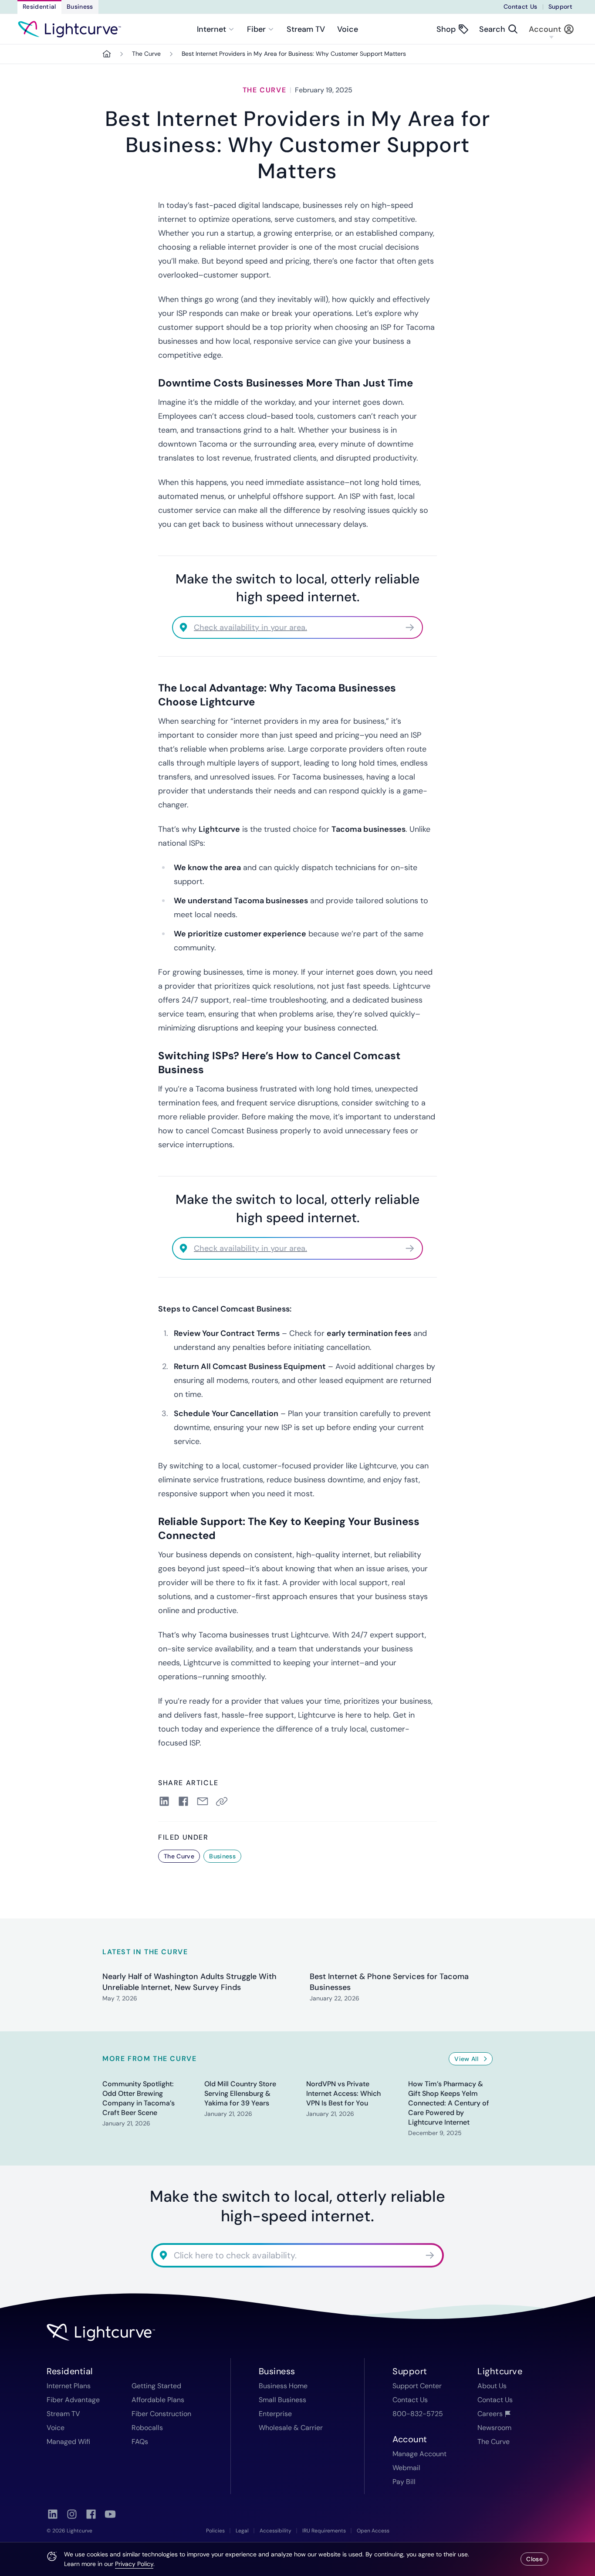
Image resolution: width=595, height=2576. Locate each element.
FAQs (140, 2442)
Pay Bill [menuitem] (404, 2482)
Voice (348, 29)
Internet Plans (69, 2386)
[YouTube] (110, 2514)
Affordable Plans (158, 2400)
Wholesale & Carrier (291, 2428)
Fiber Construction (161, 2414)
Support (560, 7)
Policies (215, 2531)
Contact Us (521, 7)
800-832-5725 (418, 2414)
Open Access (373, 2531)
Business (80, 7)
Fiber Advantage (73, 2400)
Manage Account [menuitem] (419, 2454)
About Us (492, 2386)
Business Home (283, 2386)
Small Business (282, 2400)
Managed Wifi (68, 2442)
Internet (211, 29)
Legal (242, 2531)
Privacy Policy (134, 2564)
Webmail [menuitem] (406, 2468)
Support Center (417, 2386)
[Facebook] (91, 2514)
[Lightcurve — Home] (69, 29)
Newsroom (494, 2428)
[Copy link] (223, 1801)
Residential (39, 7)
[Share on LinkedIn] (164, 1801)
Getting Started (156, 2386)
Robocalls (147, 2428)
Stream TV (306, 29)
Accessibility (276, 2531)
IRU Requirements (324, 2531)
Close (534, 2559)
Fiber (256, 29)
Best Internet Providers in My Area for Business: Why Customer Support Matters (294, 54)
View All (466, 2059)
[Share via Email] (203, 1801)
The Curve (146, 54)
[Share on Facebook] (183, 1801)
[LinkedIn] (53, 2514)
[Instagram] (72, 2514)
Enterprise (275, 2414)
